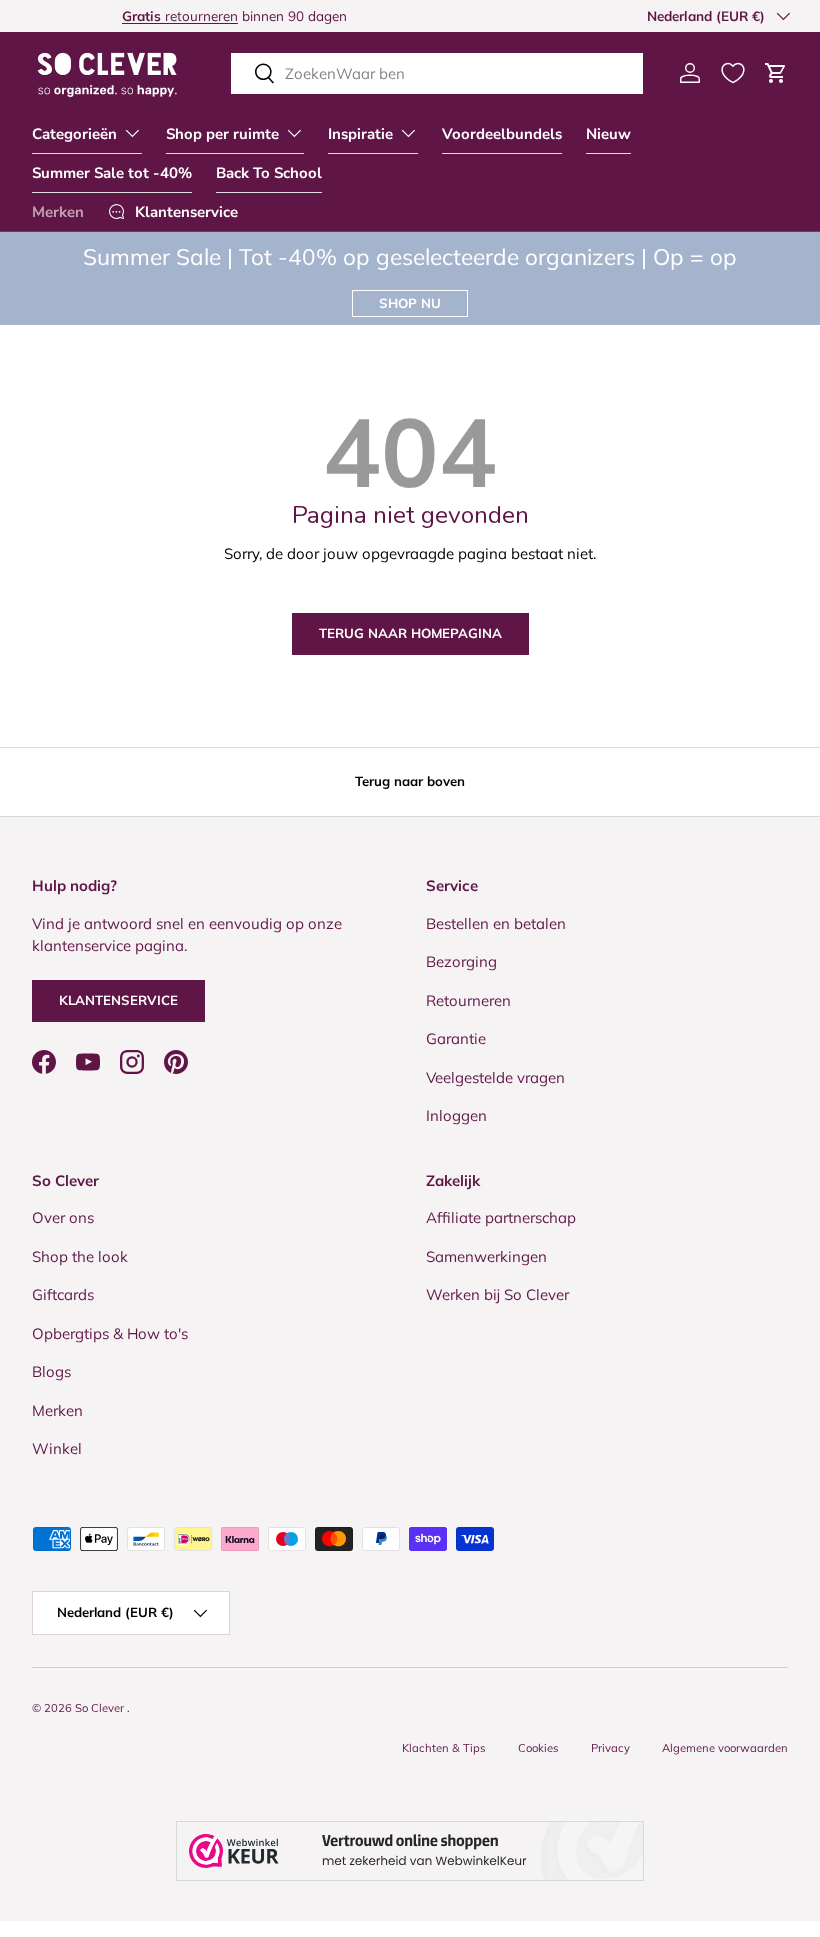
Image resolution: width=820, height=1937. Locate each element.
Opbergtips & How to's (110, 1333)
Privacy (610, 1748)
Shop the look (80, 1256)
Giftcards (63, 1294)
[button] (776, 73)
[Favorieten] (733, 73)
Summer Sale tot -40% (112, 173)
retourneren (90, 15)
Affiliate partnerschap (501, 1217)
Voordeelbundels (502, 134)
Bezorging (461, 961)
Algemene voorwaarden (725, 1748)
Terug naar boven (410, 781)
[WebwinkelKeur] (410, 1851)
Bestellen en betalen (496, 923)
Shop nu (410, 303)
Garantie (456, 1038)
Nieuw (608, 134)
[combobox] (437, 73)
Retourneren (468, 1000)
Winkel (57, 1448)
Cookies (538, 1748)
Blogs (51, 1371)
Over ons (63, 1217)
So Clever (101, 1708)
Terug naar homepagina (410, 633)
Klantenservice (118, 1000)
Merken (58, 212)
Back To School (269, 173)
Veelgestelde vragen (495, 1077)
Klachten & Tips (444, 1748)
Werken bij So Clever (497, 1294)
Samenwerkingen (486, 1256)
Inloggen (456, 1115)
